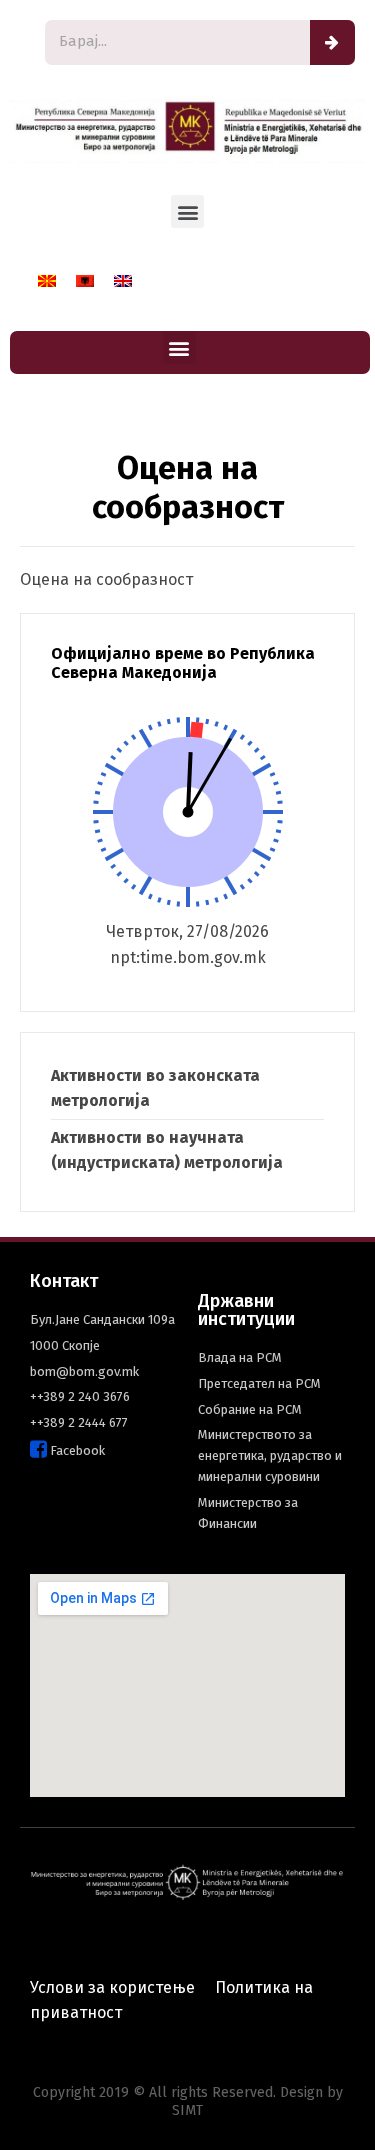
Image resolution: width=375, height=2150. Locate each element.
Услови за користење (112, 1987)
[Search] (332, 42)
